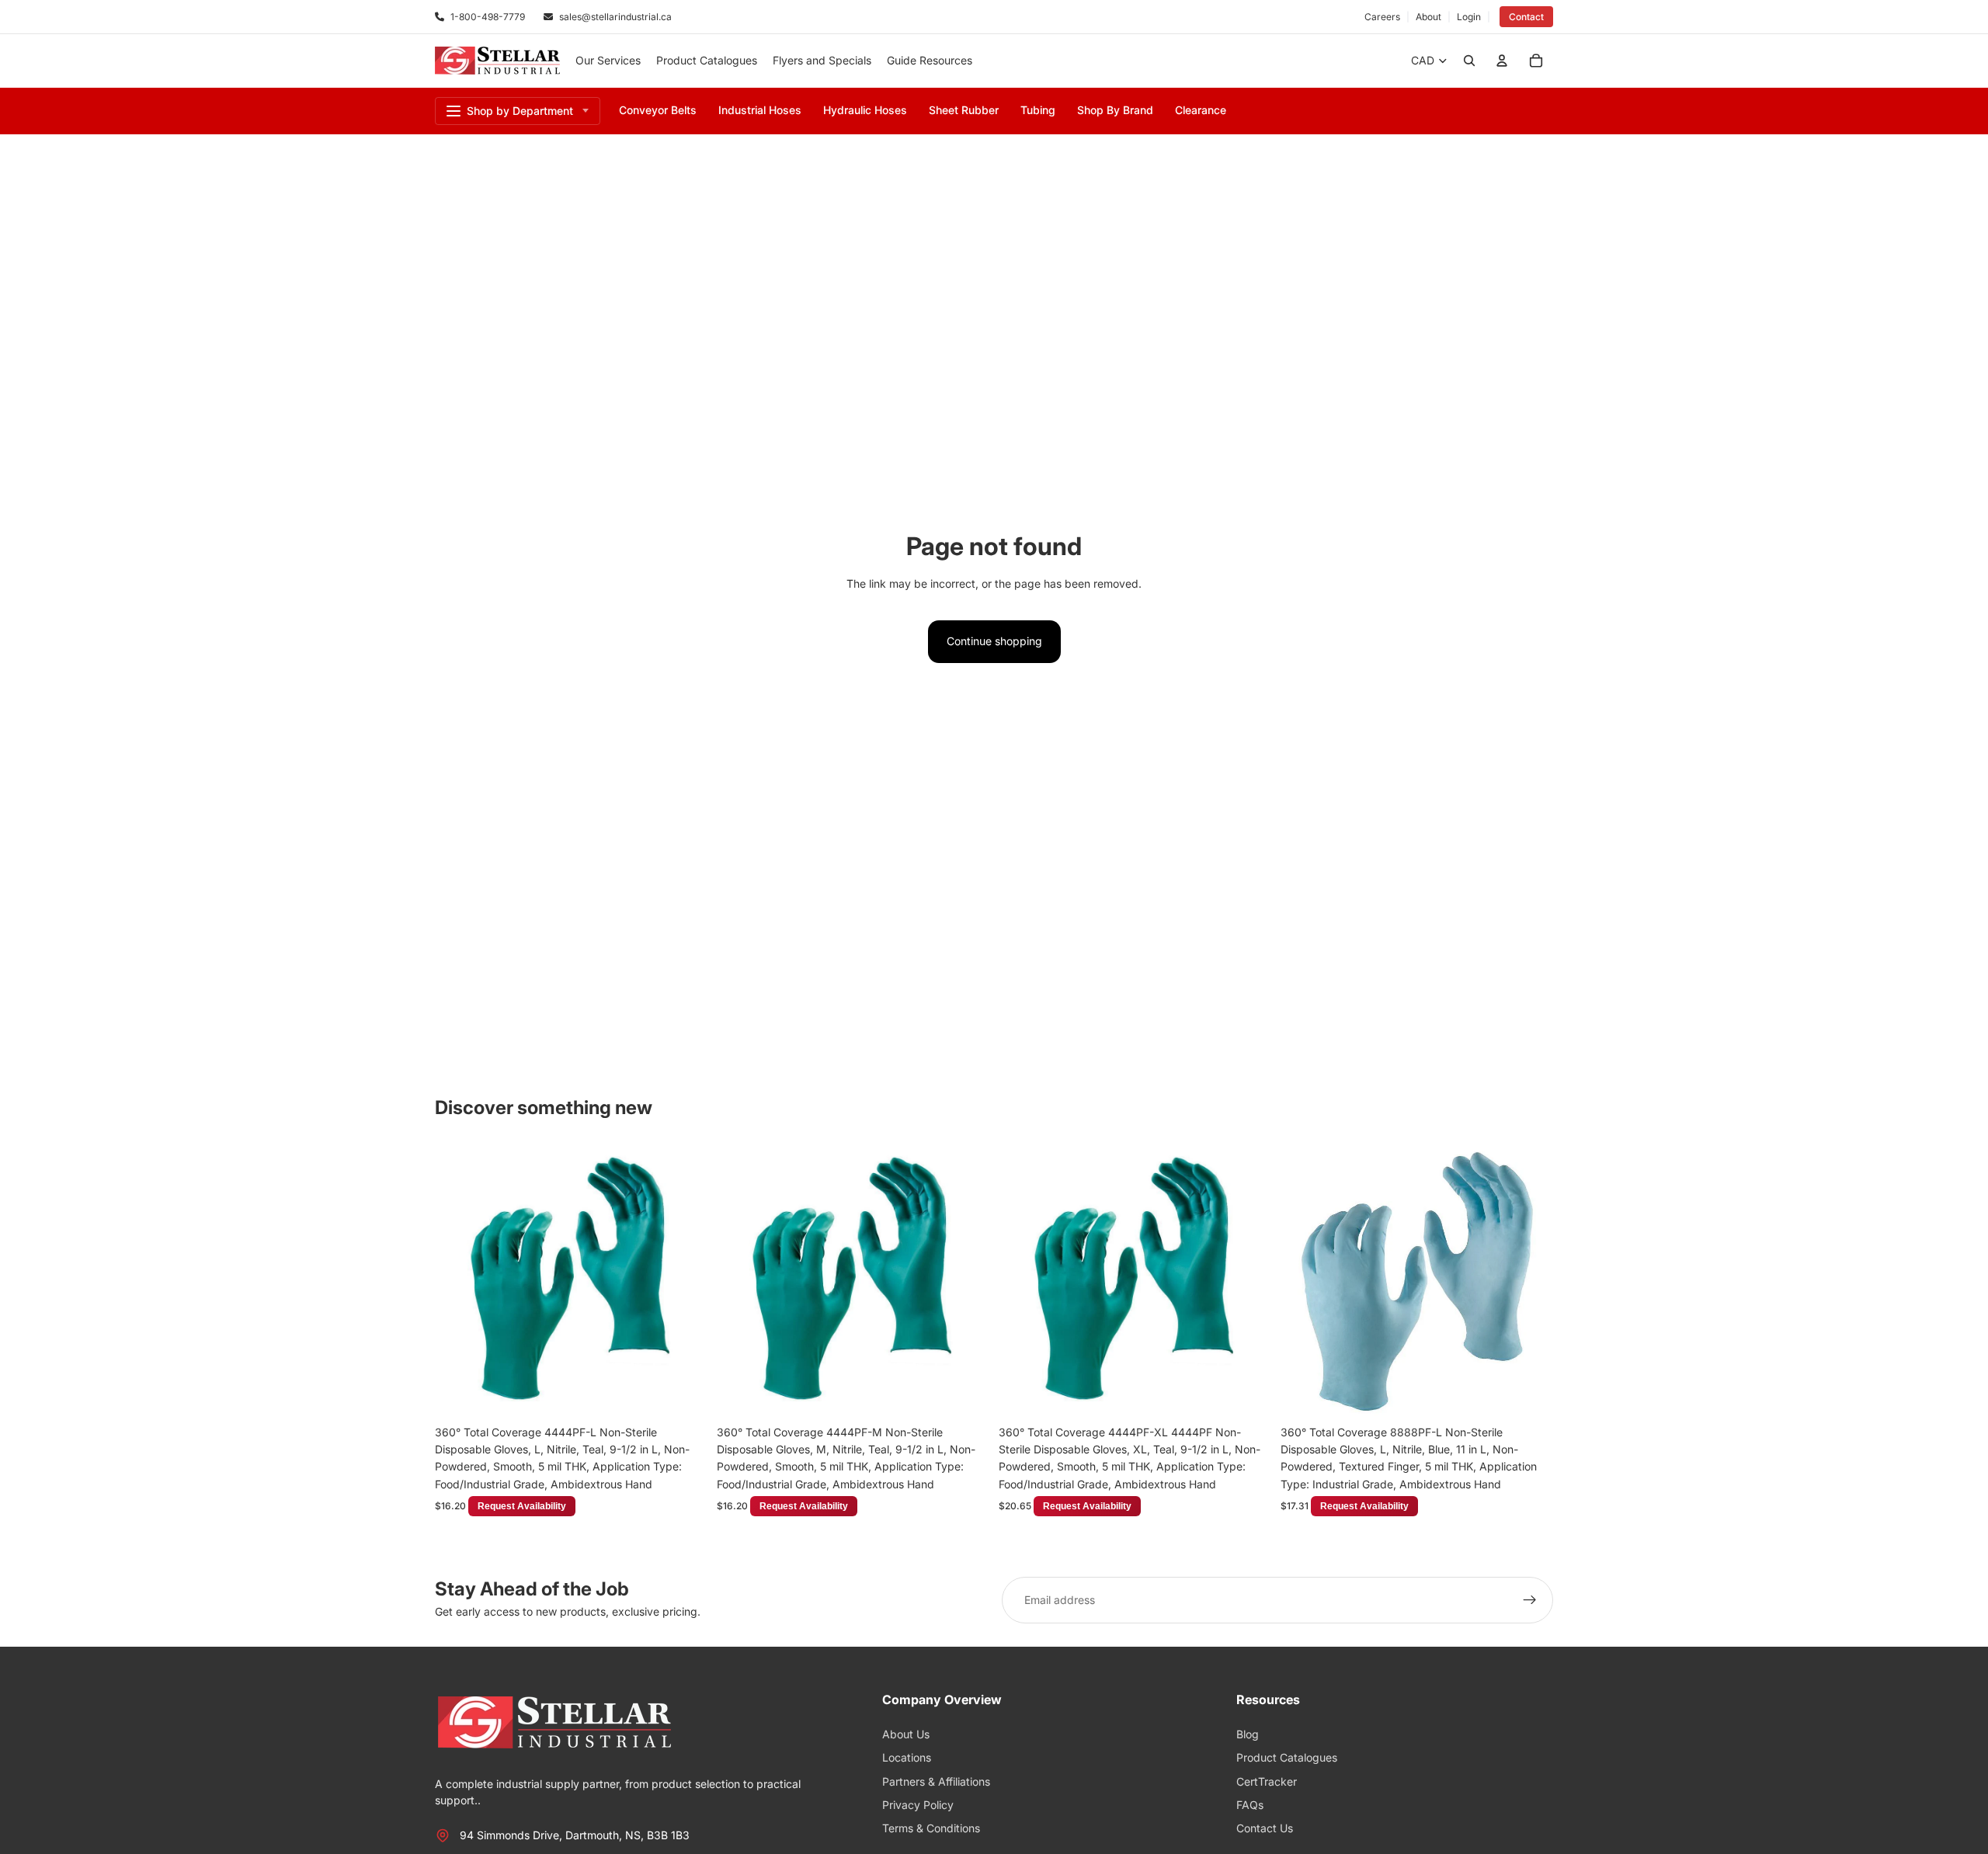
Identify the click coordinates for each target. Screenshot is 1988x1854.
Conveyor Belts (658, 110)
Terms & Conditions (931, 1828)
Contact (1526, 17)
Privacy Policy (918, 1805)
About (1428, 17)
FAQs (1250, 1805)
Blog (1248, 1734)
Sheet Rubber (964, 110)
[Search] (1469, 61)
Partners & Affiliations (936, 1781)
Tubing (1038, 110)
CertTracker (1267, 1781)
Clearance (1201, 110)
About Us (906, 1734)
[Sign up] (1530, 1600)
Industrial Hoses (760, 110)
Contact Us (1265, 1828)
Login (1469, 17)
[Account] (1502, 61)
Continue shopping (994, 641)
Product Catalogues (1287, 1757)
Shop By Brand (1115, 110)
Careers (1382, 17)
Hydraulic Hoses (865, 110)
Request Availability (646, 1393)
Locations (907, 1757)
